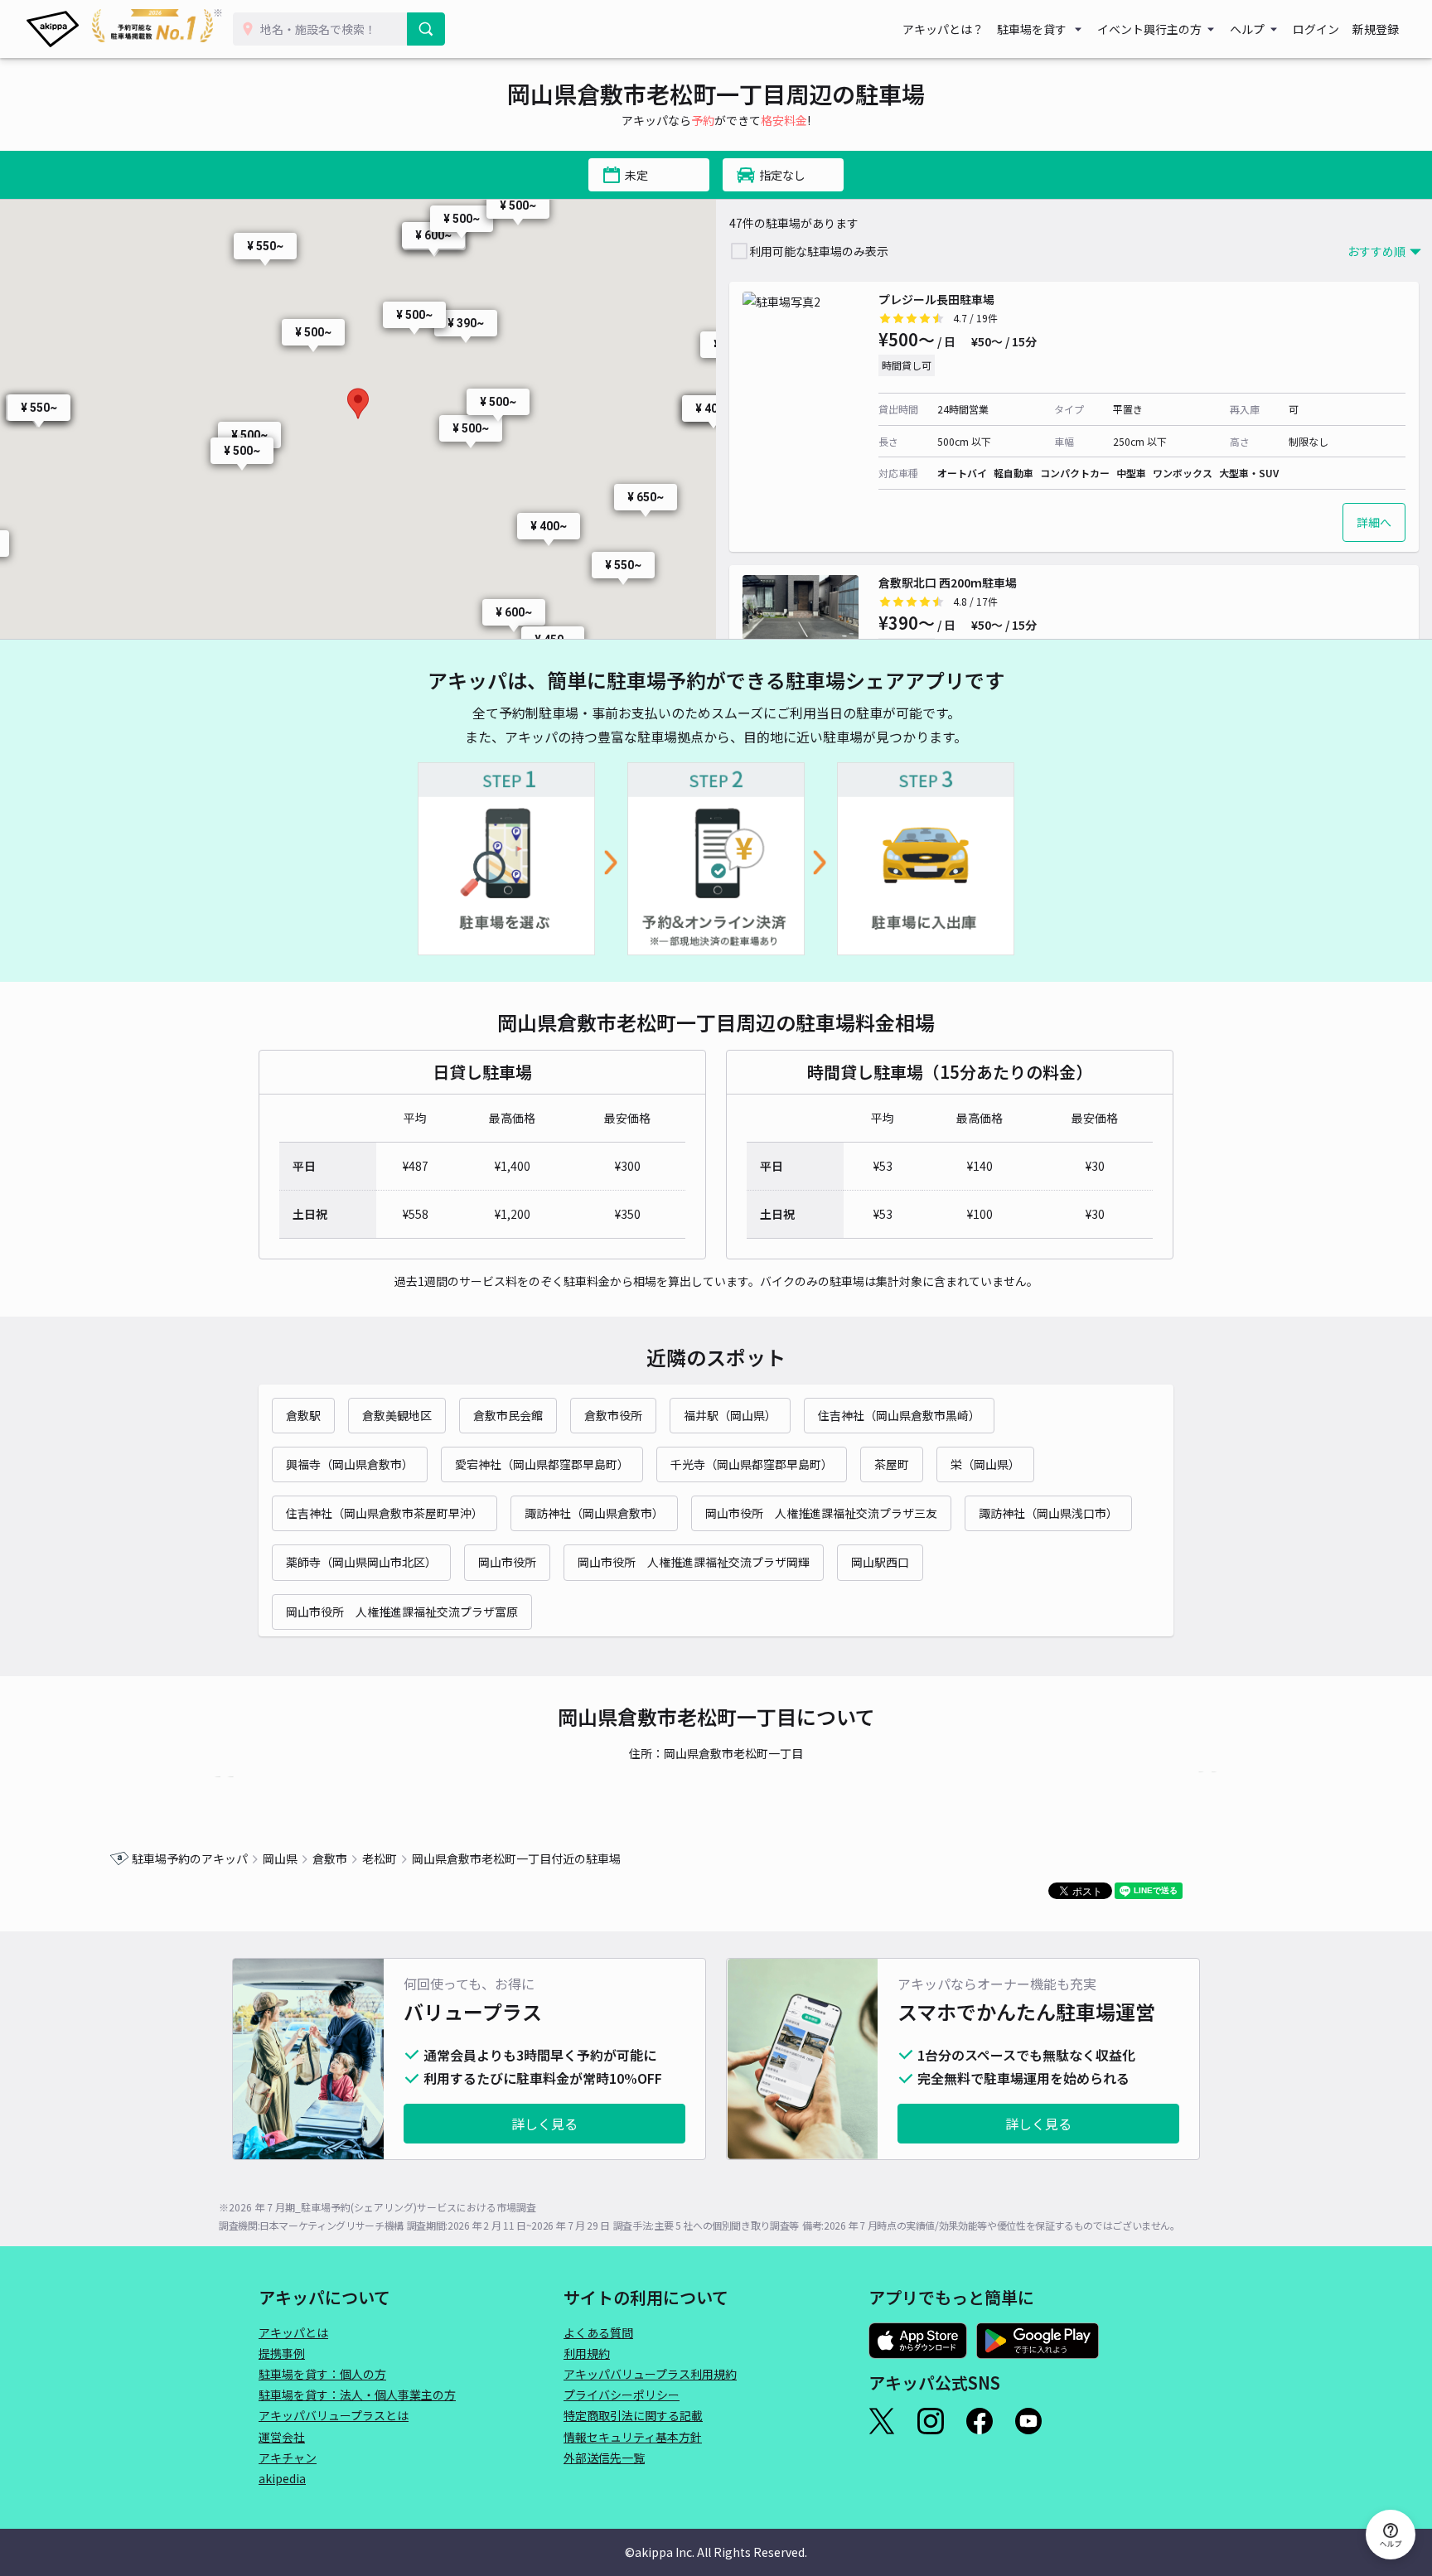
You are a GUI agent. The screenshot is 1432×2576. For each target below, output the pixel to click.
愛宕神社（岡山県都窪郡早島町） (542, 1464)
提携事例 (282, 2353)
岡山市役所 (507, 1562)
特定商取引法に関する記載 (633, 2415)
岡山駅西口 (880, 1562)
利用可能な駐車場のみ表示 (819, 251)
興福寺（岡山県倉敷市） (350, 1464)
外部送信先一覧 (604, 2458)
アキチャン (288, 2458)
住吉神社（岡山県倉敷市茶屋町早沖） (385, 1513)
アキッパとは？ (943, 29)
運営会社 (282, 2437)
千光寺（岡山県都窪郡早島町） (752, 1464)
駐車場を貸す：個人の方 (322, 2374)
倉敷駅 (303, 1415)
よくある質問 (598, 2332)
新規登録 (1376, 29)
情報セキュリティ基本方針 (633, 2437)
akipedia (282, 2478)
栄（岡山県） (985, 1464)
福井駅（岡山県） (730, 1415)
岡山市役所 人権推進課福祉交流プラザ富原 (402, 1612)
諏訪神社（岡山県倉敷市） (594, 1513)
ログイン (1316, 29)
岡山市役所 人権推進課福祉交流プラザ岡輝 (694, 1562)
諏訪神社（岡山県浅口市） (1048, 1513)
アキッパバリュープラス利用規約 (650, 2374)
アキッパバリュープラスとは (334, 2415)
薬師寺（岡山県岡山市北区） (361, 1562)
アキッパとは (293, 2332)
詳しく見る (544, 2124)
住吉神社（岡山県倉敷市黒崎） (899, 1415)
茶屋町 (892, 1464)
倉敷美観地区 (397, 1415)
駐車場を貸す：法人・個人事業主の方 (357, 2395)
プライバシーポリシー (622, 2395)
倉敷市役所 (613, 1415)
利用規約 (587, 2353)
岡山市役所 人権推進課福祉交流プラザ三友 (821, 1513)
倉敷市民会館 (508, 1415)
